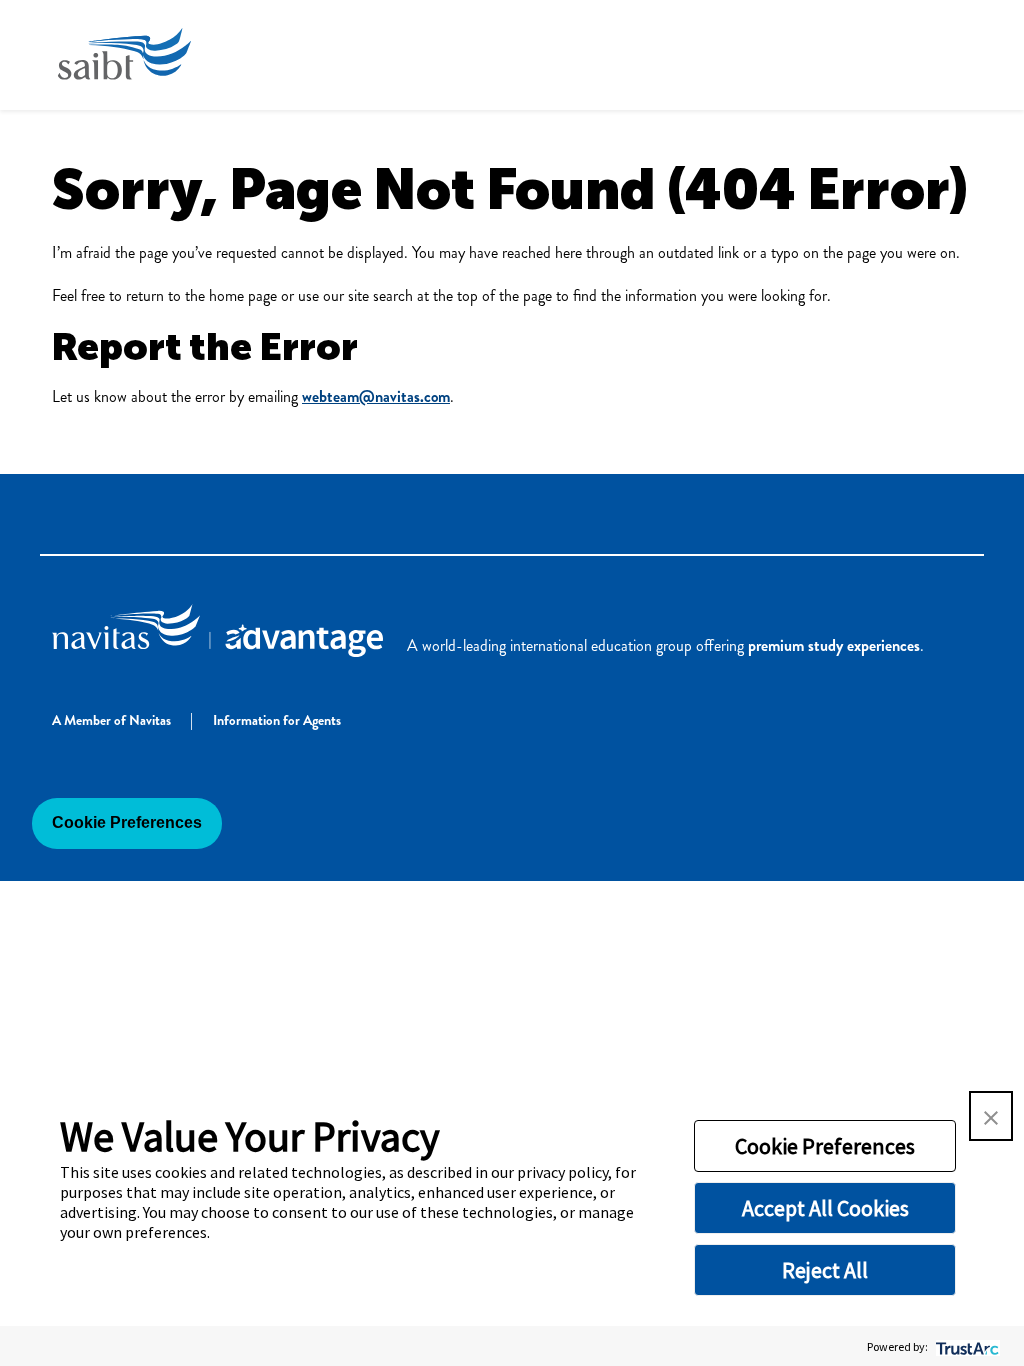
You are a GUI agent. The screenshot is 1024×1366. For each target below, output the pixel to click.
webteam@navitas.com (376, 396)
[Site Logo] (123, 55)
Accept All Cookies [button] (825, 1208)
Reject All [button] (825, 1270)
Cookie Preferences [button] (825, 1146)
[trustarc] (965, 1346)
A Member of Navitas (113, 720)
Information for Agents (278, 720)
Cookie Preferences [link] (127, 822)
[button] (991, 1116)
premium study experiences (834, 645)
